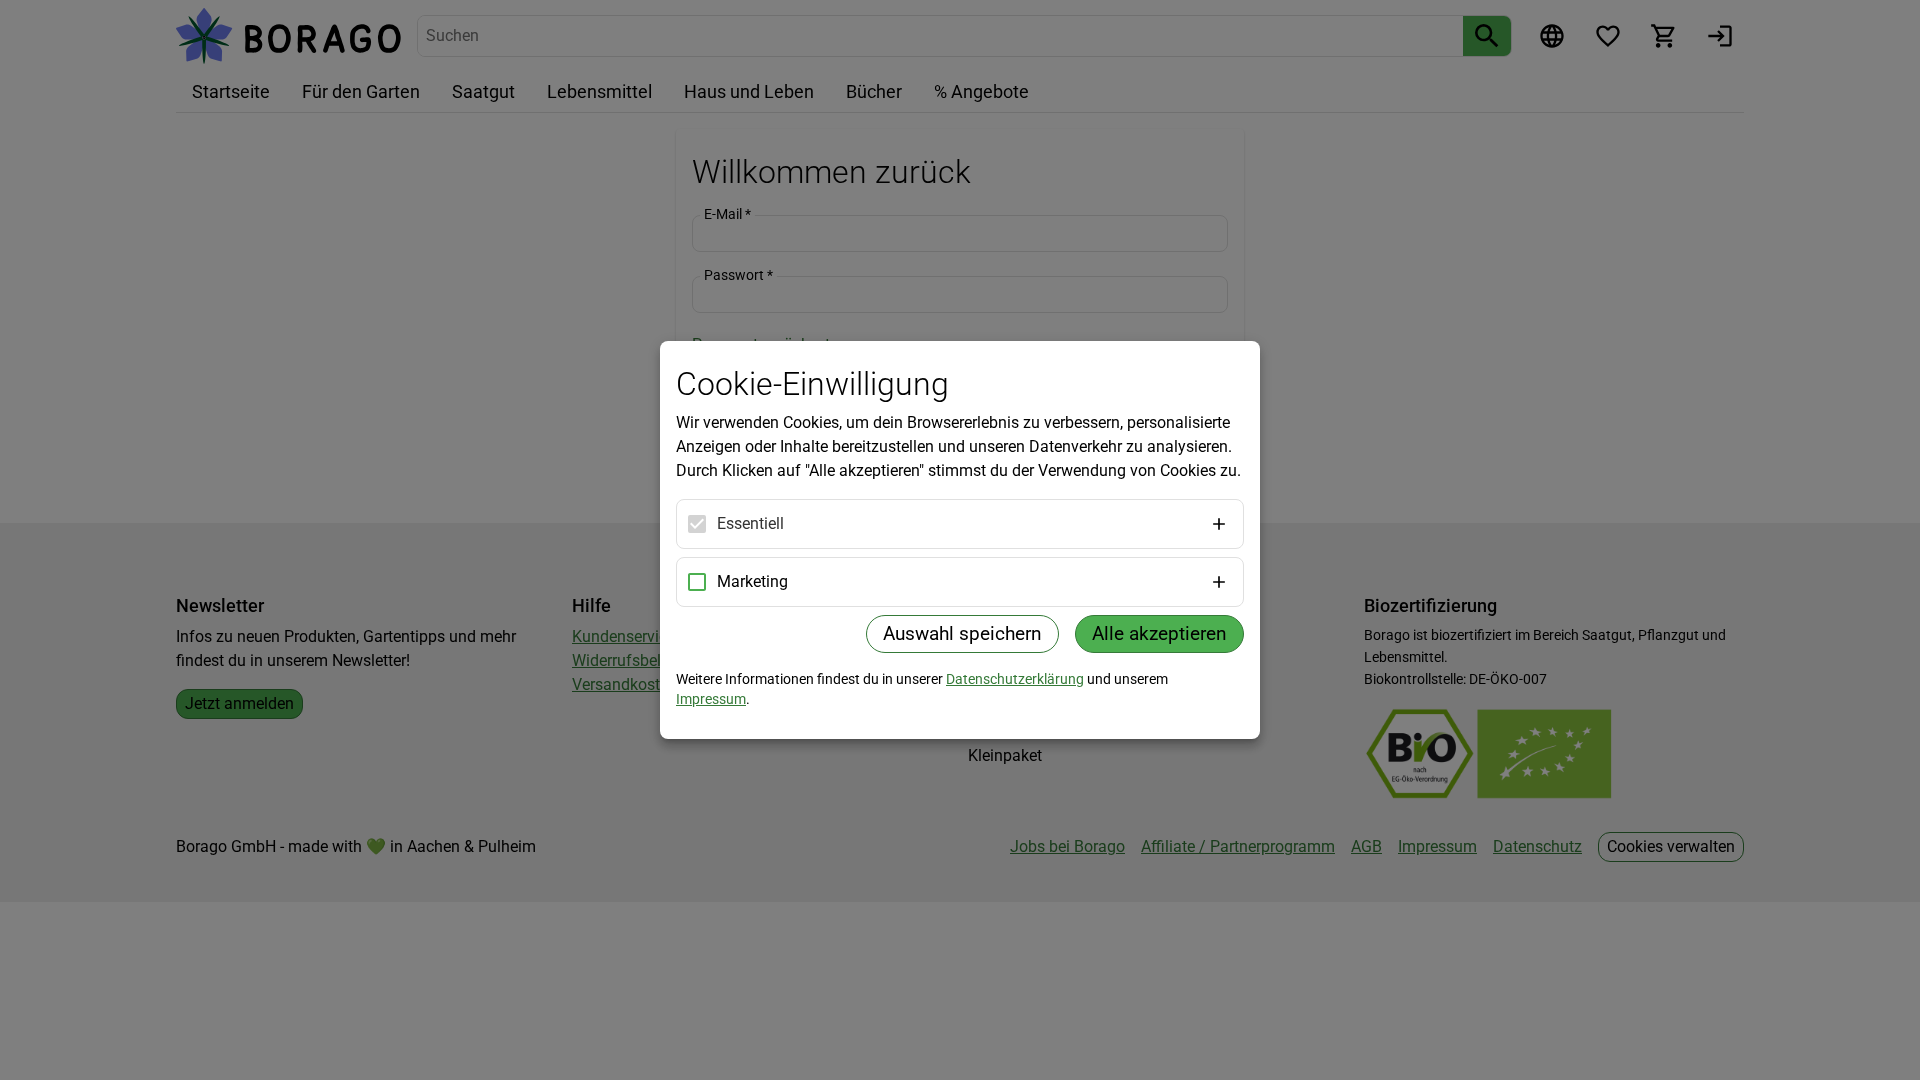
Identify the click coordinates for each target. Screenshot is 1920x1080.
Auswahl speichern (962, 633)
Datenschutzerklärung (1015, 679)
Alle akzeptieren (1159, 633)
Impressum (711, 699)
